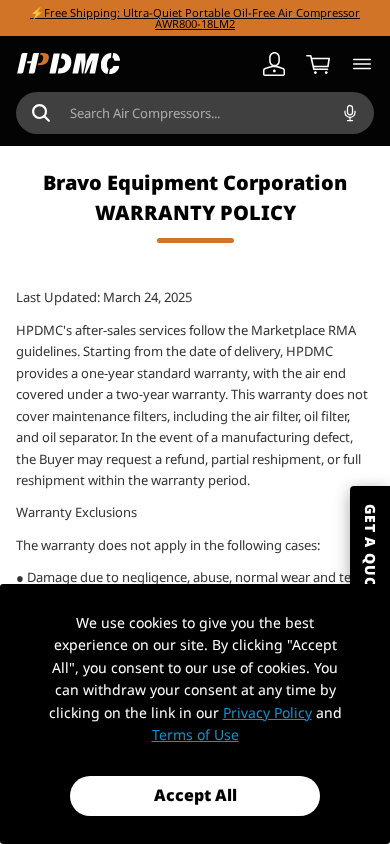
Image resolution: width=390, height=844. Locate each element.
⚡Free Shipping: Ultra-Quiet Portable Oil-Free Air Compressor (195, 12)
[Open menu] (362, 64)
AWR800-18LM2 (195, 23)
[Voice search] (350, 113)
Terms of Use (195, 734)
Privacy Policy (267, 712)
